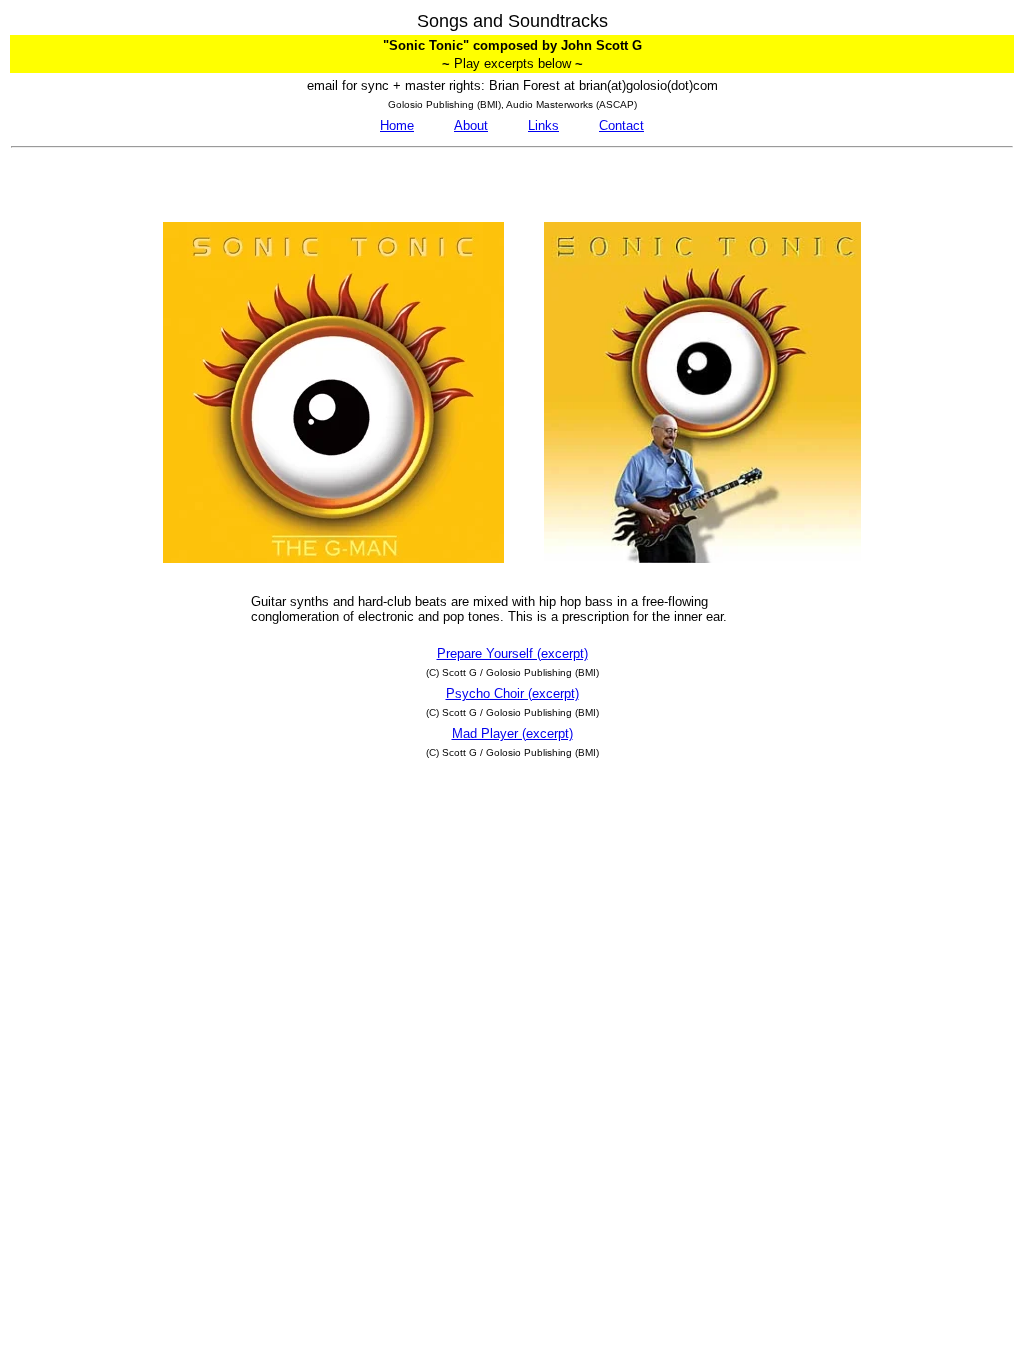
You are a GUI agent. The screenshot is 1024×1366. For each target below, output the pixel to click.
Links (543, 125)
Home (397, 125)
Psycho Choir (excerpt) (512, 693)
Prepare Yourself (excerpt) (512, 653)
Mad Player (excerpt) (512, 733)
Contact (621, 125)
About (471, 125)
